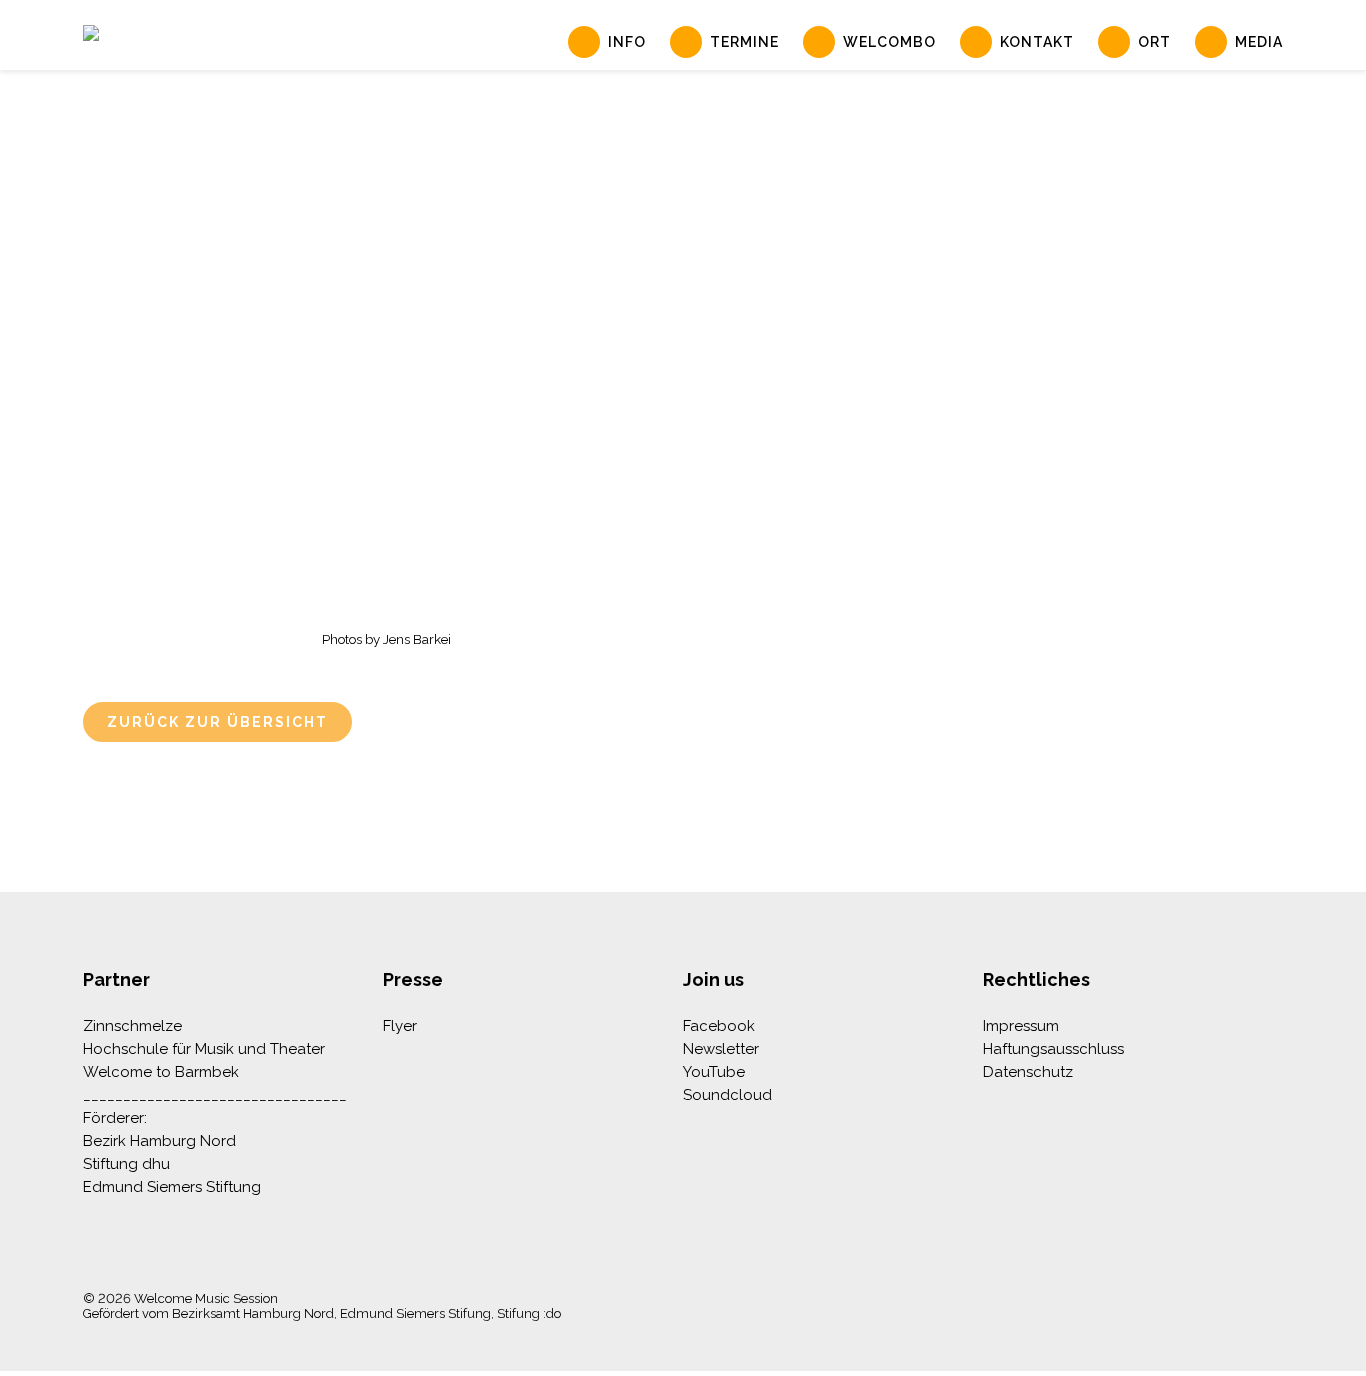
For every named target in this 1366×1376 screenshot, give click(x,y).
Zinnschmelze (132, 1026)
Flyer (400, 1026)
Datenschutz (1028, 1072)
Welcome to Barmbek (161, 1072)
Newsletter (721, 1049)
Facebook (719, 1026)
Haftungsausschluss (1053, 1049)
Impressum (1021, 1026)
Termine (744, 42)
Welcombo (889, 42)
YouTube (714, 1072)
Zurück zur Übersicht (217, 722)
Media (1259, 42)
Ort (1154, 42)
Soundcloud (727, 1095)
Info (627, 42)
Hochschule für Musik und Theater (204, 1049)
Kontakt (1037, 42)
